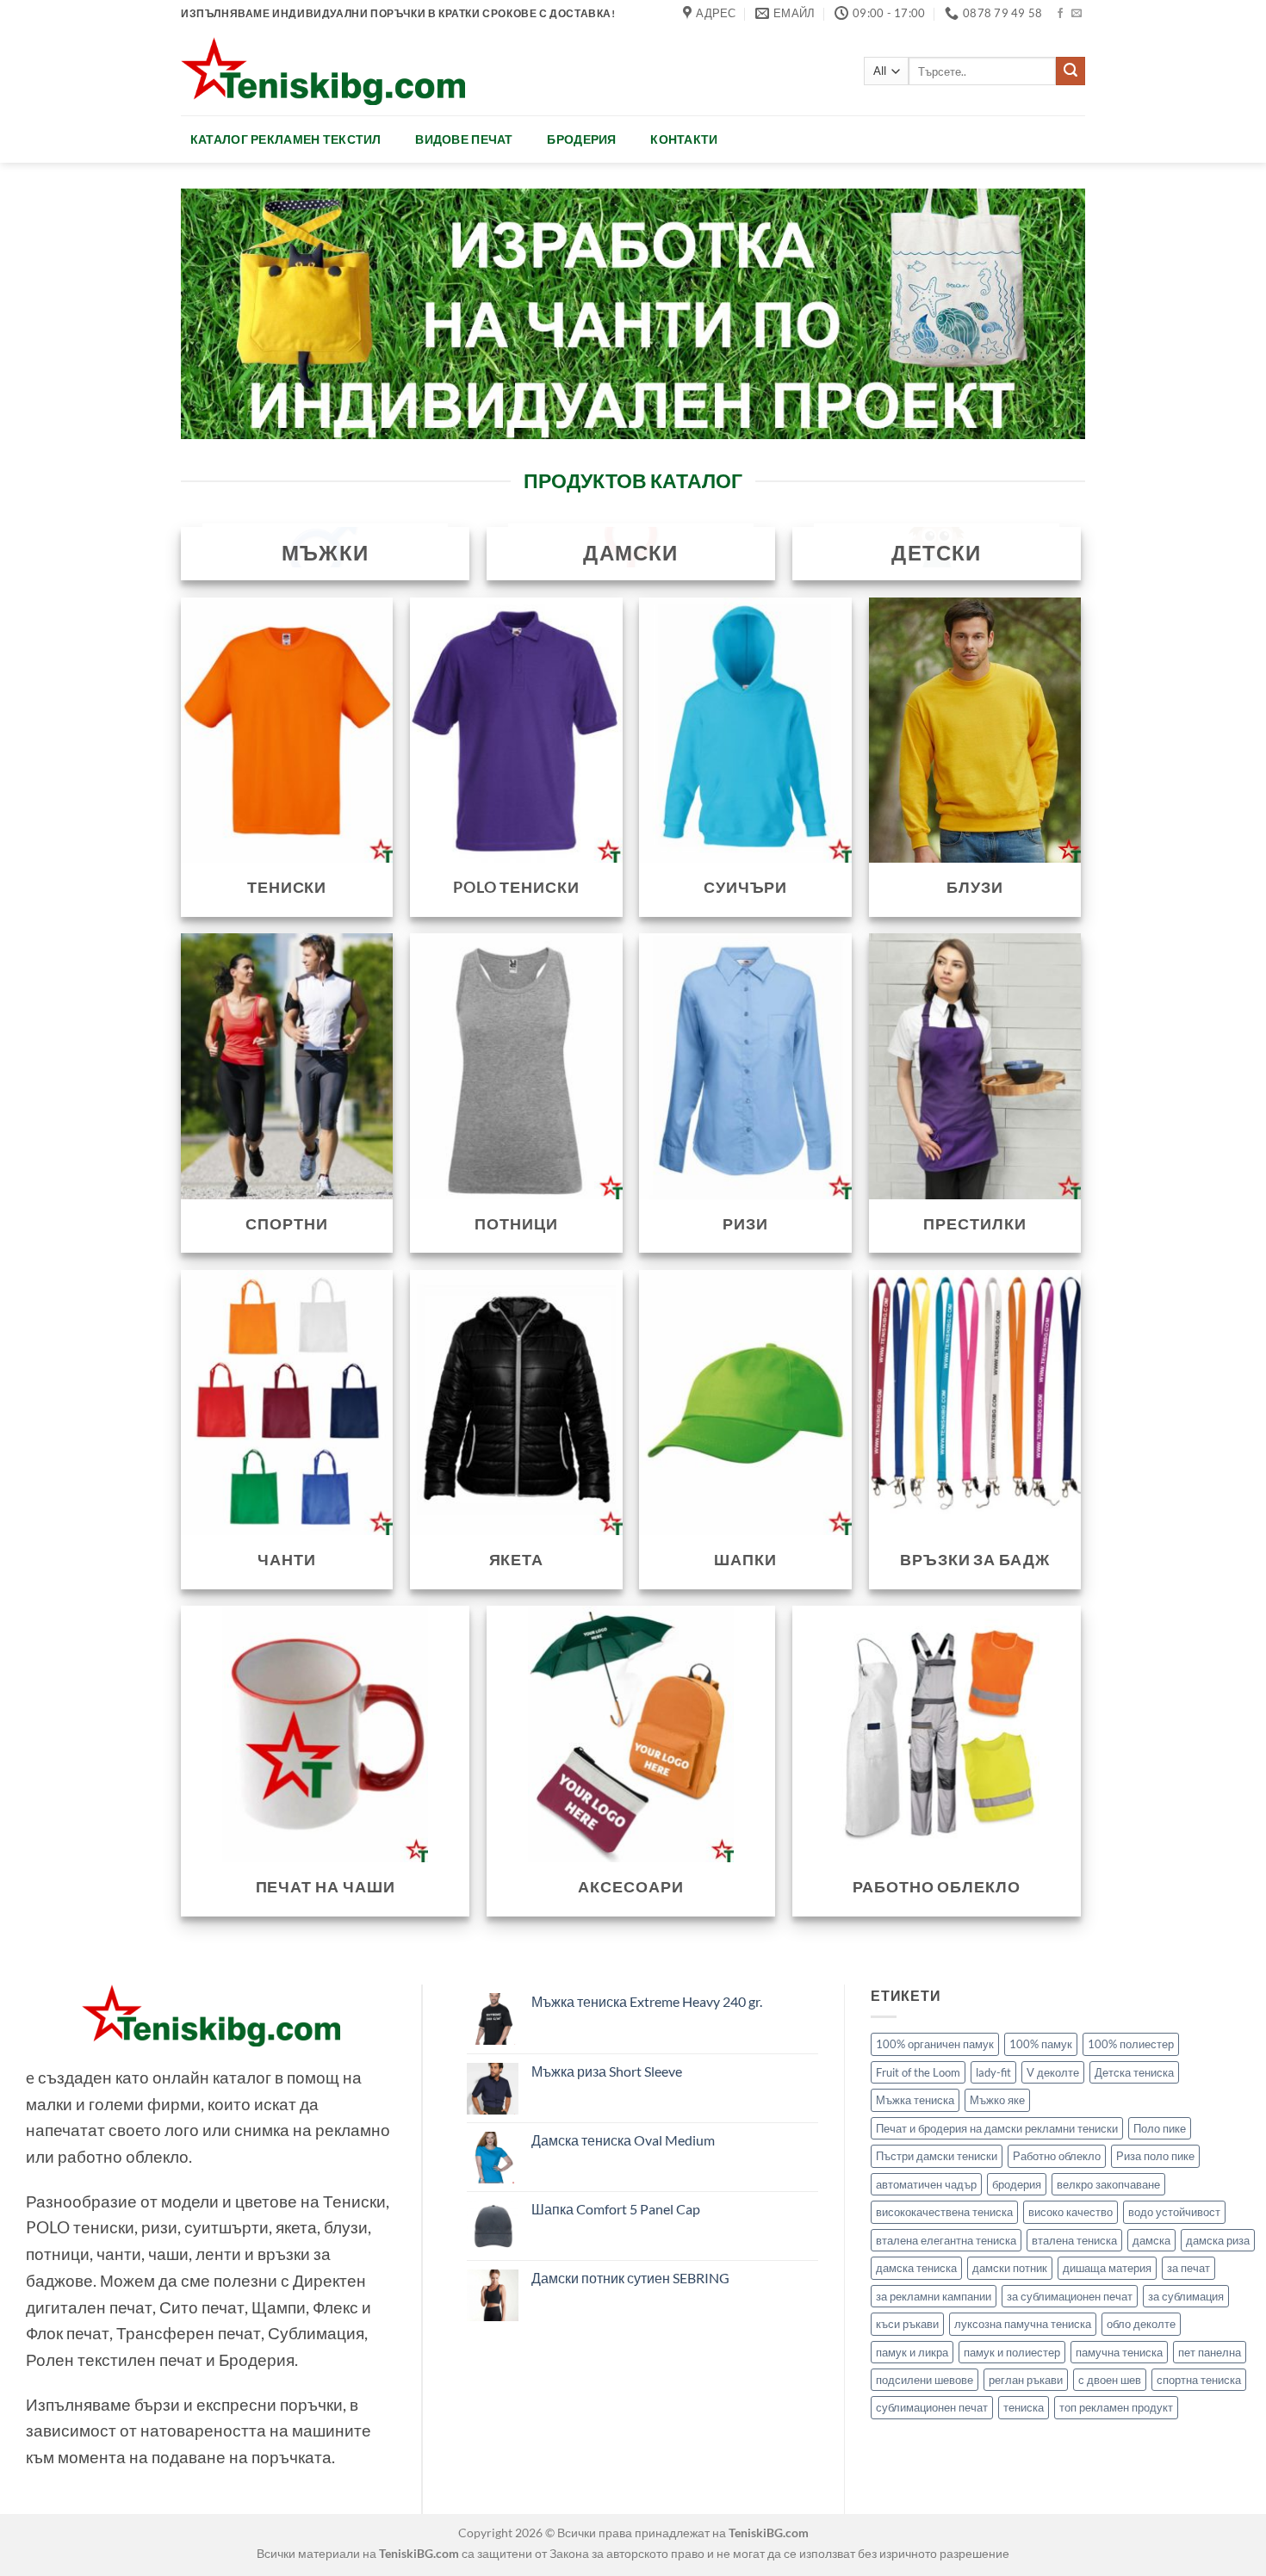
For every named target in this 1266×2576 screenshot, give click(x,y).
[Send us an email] (1077, 14)
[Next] (1046, 314)
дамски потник (1010, 2268)
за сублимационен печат (1070, 2296)
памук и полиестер (1012, 2352)
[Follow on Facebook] (1060, 14)
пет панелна (1210, 2352)
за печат (1188, 2268)
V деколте (1053, 2072)
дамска (1151, 2240)
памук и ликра (912, 2352)
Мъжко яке (997, 2100)
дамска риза (1218, 2240)
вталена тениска (1074, 2240)
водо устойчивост (1174, 2212)
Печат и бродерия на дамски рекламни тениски (997, 2128)
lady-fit (993, 2072)
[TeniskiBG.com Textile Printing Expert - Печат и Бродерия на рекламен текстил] (323, 71)
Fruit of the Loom (918, 2072)
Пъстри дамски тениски (937, 2156)
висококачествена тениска (944, 2212)
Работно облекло (1057, 2156)
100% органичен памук (935, 2044)
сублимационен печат (932, 2407)
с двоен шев (1110, 2380)
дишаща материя (1107, 2268)
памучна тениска (1119, 2352)
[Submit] (1071, 71)
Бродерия (581, 139)
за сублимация (1186, 2296)
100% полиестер (1131, 2044)
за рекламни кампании (934, 2296)
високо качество (1071, 2212)
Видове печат (464, 139)
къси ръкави (907, 2324)
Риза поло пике (1155, 2156)
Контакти (684, 139)
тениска (1024, 2407)
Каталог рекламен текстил (286, 139)
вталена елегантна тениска (946, 2240)
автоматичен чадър (926, 2184)
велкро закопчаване (1108, 2184)
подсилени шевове (925, 2380)
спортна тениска (1199, 2380)
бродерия (1017, 2184)
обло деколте (1141, 2324)
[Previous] (220, 314)
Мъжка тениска (915, 2100)
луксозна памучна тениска (1023, 2324)
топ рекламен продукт (1116, 2407)
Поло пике (1160, 2128)
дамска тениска (916, 2268)
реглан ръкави (1026, 2380)
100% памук (1041, 2044)
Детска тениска (1134, 2072)
